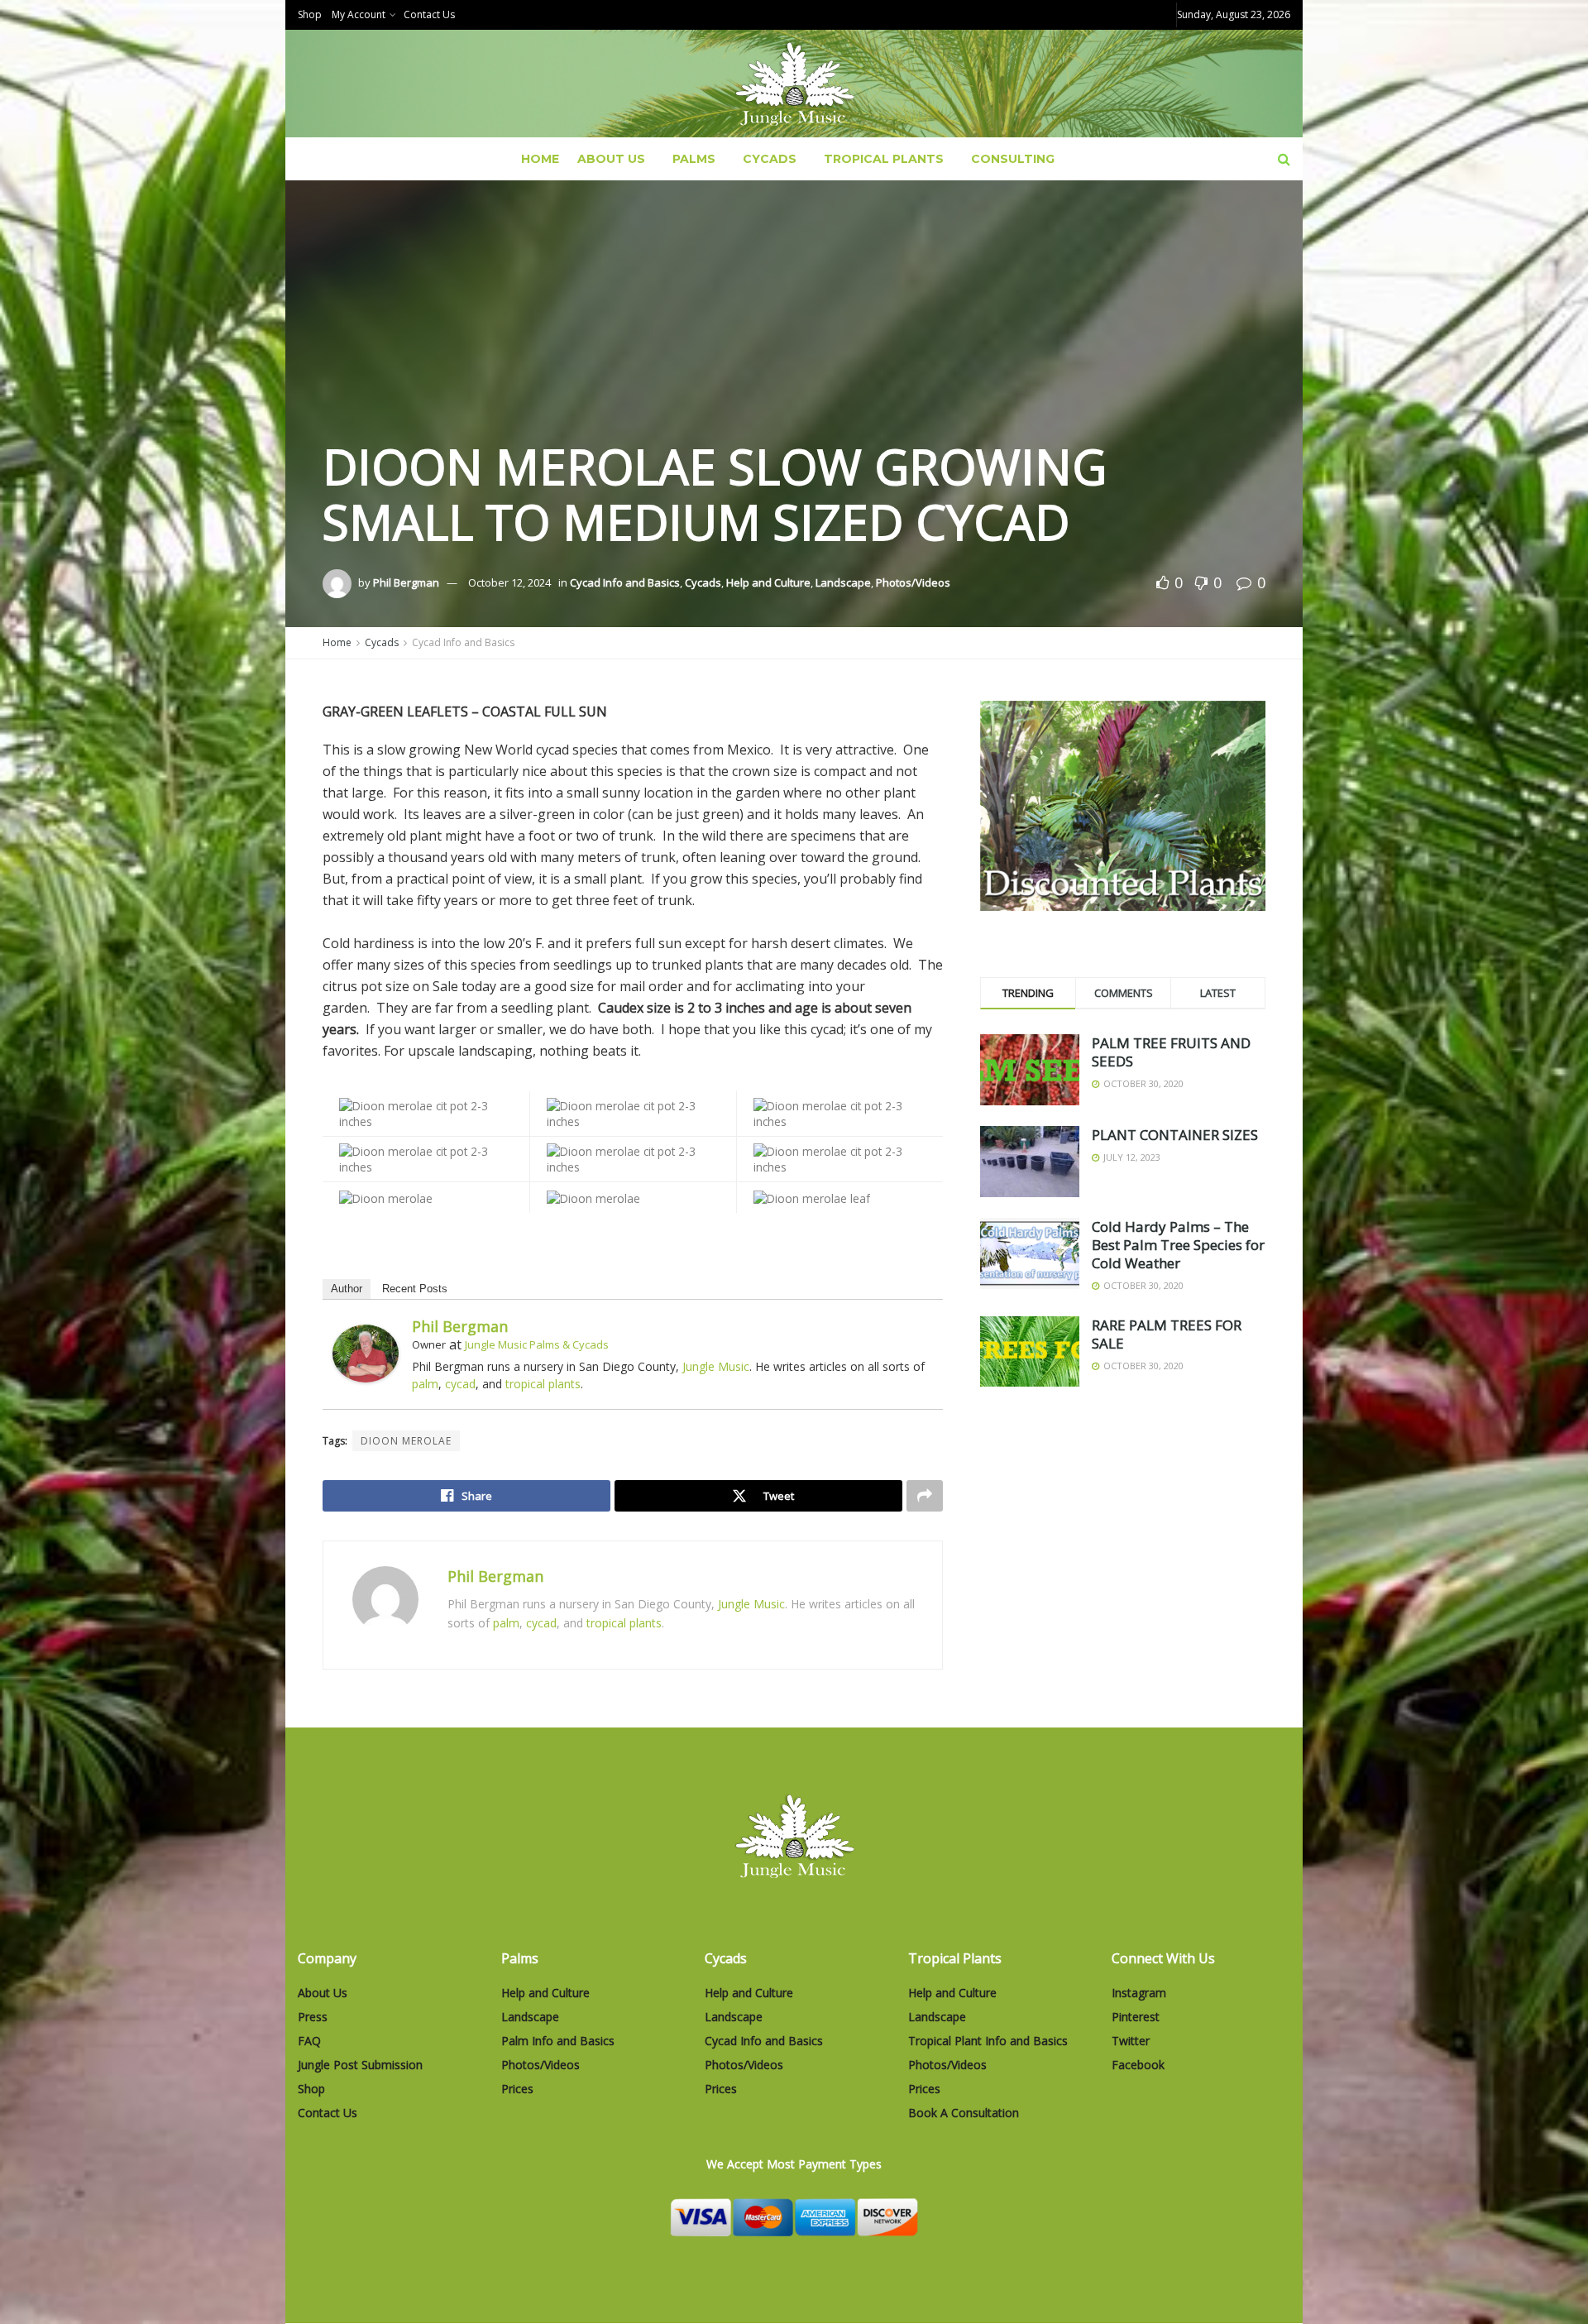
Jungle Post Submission (360, 2065)
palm (425, 1384)
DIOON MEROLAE (406, 1441)
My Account (359, 14)
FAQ (309, 2041)
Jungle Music (716, 1366)
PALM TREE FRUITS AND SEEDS (1171, 1052)
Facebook (1138, 2065)
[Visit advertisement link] (1123, 806)
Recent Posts (415, 1289)
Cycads (770, 159)
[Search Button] (1284, 159)
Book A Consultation (964, 2113)
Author (347, 1289)
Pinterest (1136, 2017)
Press (313, 2017)
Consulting (1013, 159)
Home (540, 159)
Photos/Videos (913, 582)
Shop (310, 14)
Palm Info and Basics (558, 2041)
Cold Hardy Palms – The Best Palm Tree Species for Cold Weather (1178, 1245)
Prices (517, 2089)
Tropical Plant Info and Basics (988, 2041)
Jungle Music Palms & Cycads (537, 1344)
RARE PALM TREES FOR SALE (1167, 1334)
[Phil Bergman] (366, 1352)
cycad (460, 1384)
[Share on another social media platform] (925, 1496)
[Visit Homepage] (794, 84)
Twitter (1131, 2041)
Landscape (843, 582)
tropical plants (543, 1384)
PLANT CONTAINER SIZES (1175, 1135)
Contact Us (429, 14)
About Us (611, 159)
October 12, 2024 (509, 582)
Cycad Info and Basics (625, 582)
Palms (694, 159)
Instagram (1139, 1993)
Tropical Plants (884, 159)
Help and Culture (768, 582)
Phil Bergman (406, 582)
